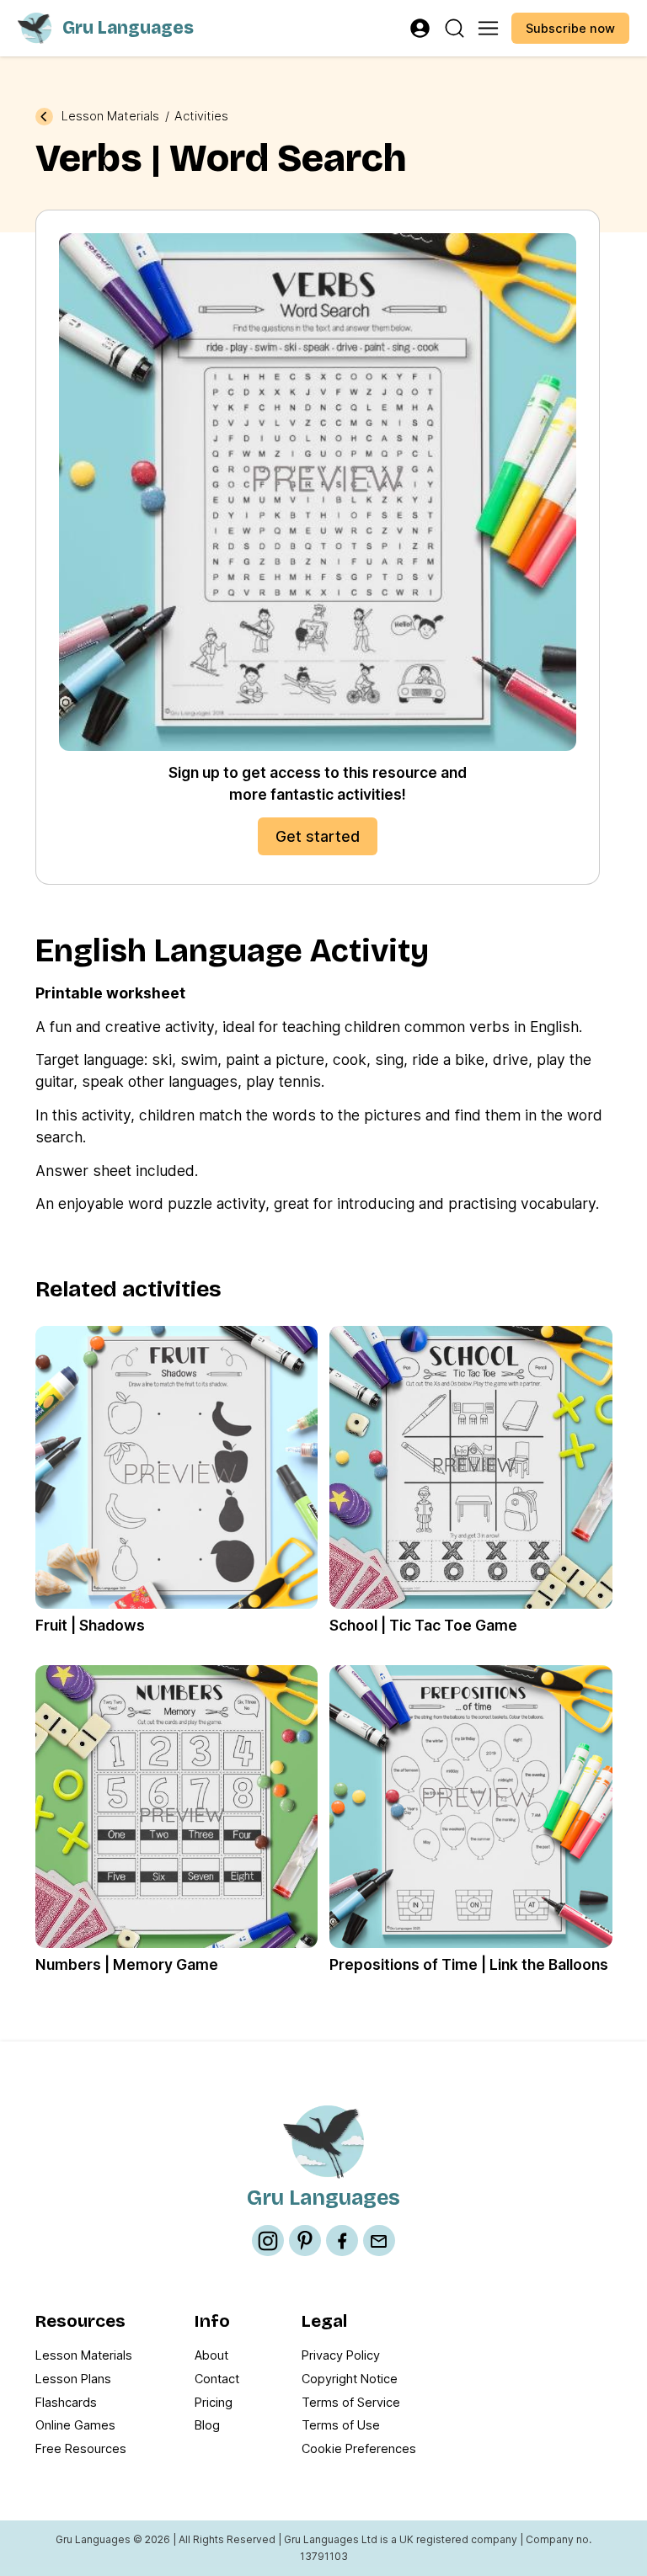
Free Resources (81, 2448)
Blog (207, 2425)
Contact (217, 2379)
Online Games (75, 2425)
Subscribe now (570, 28)
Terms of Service (351, 2402)
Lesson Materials (110, 116)
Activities (201, 116)
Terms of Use (341, 2425)
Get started (318, 836)
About (211, 2355)
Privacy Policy (341, 2355)
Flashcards (66, 2402)
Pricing (214, 2402)
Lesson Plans (73, 2379)
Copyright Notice (350, 2379)
